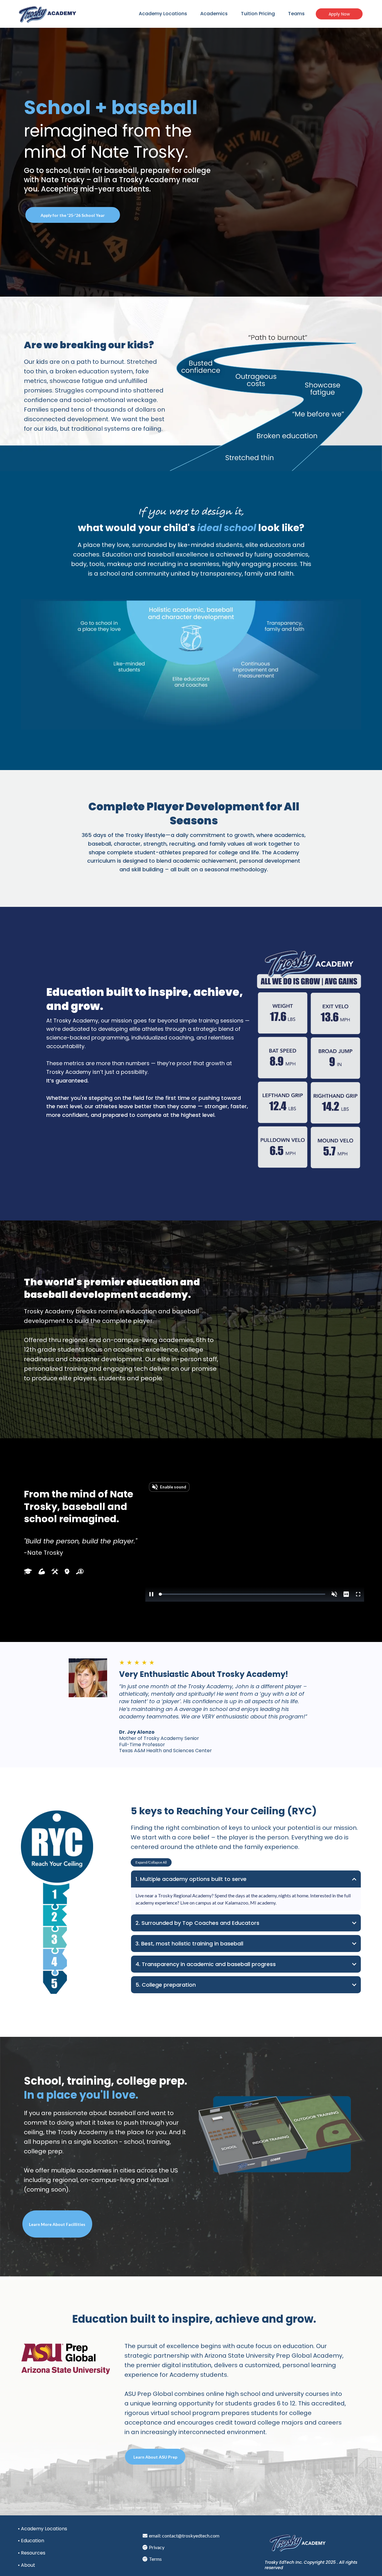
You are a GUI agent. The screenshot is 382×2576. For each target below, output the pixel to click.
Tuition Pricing (258, 14)
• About (27, 2565)
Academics (214, 14)
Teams (296, 14)
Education (33, 2541)
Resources (33, 2553)
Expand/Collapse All (151, 1862)
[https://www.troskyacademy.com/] (48, 14)
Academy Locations (163, 14)
